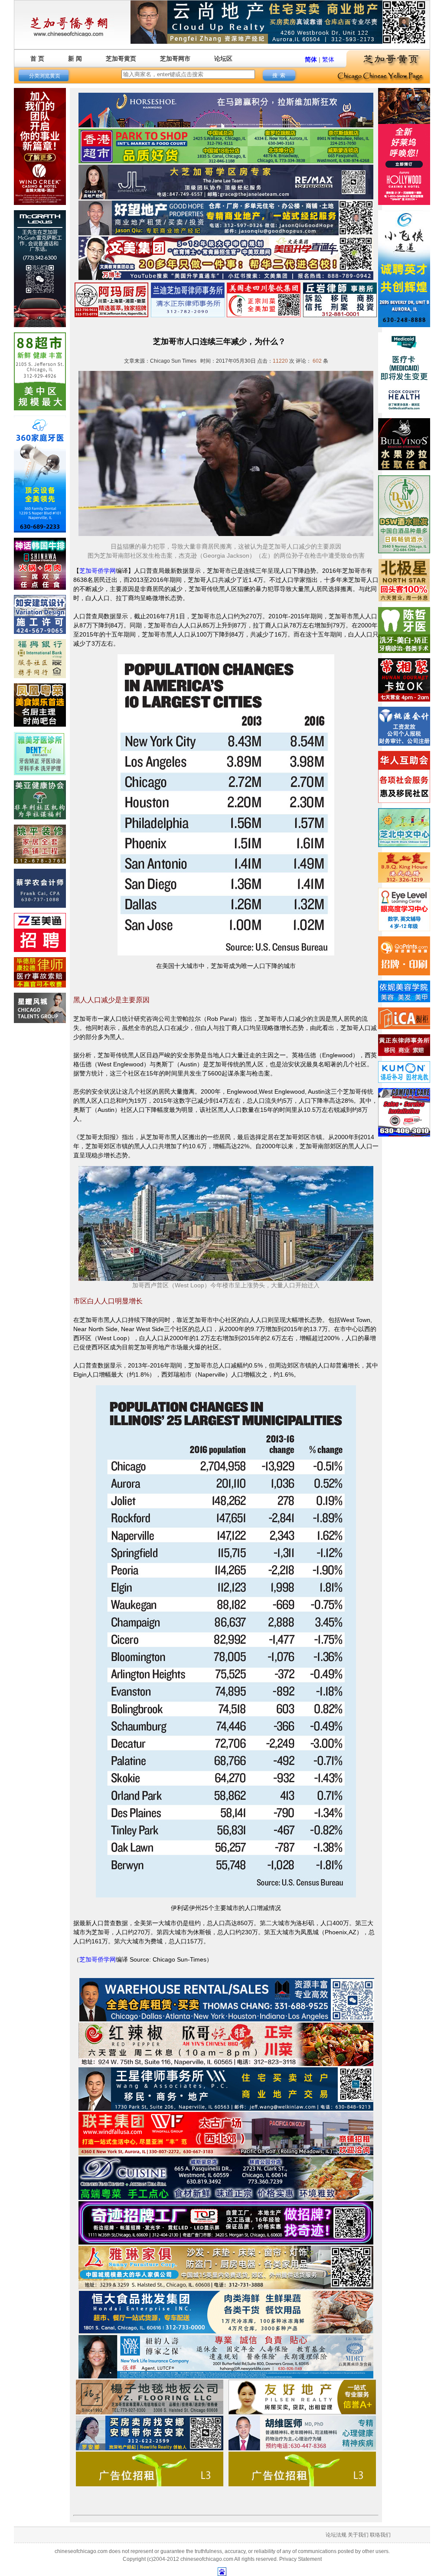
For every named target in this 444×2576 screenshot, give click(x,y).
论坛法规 (336, 2535)
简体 (311, 59)
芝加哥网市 (175, 58)
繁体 (328, 59)
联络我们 (380, 2535)
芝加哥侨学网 (98, 571)
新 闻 (75, 58)
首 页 (37, 58)
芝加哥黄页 (121, 58)
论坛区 (223, 58)
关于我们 (358, 2535)
